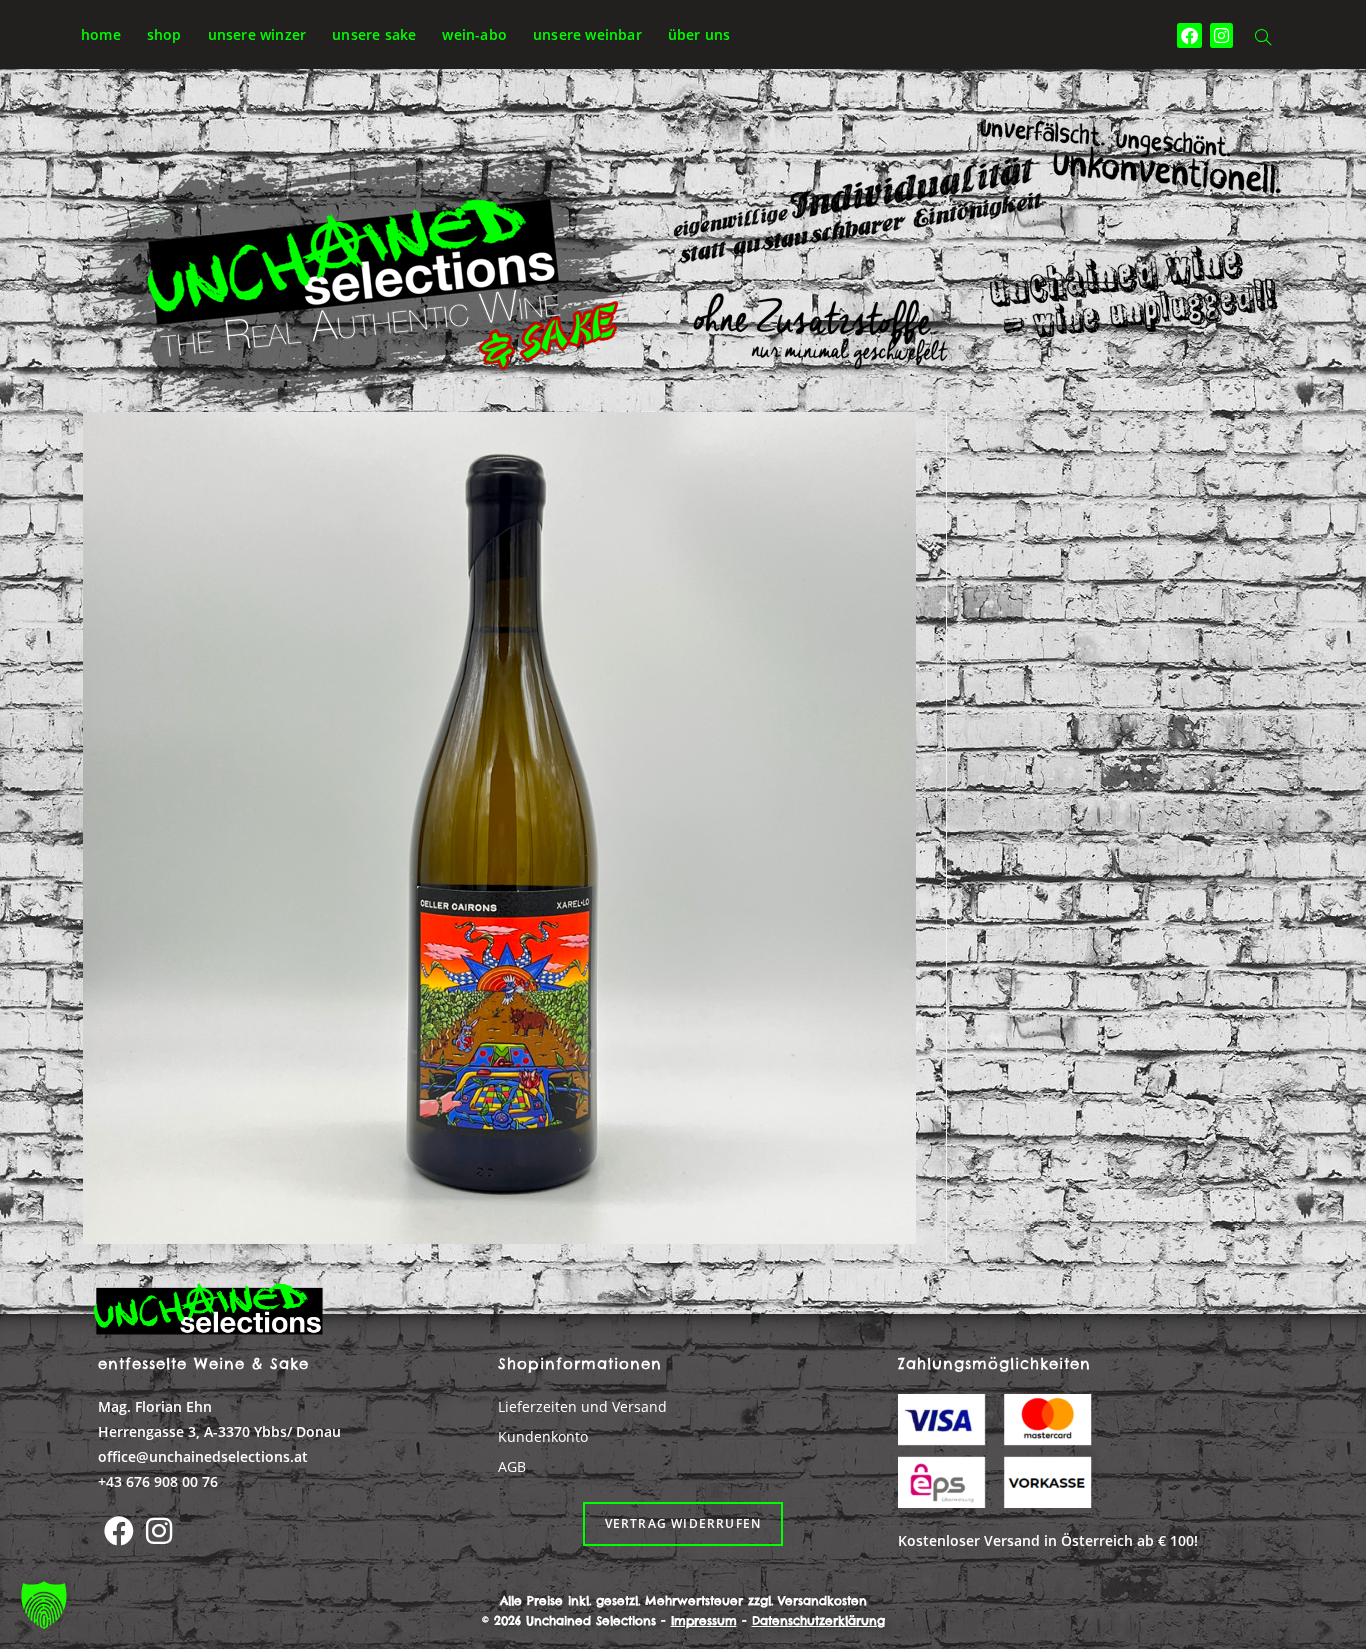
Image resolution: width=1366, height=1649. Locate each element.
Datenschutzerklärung (818, 1620)
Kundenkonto (543, 1436)
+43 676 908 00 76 (158, 1481)
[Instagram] (159, 1531)
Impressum (704, 1620)
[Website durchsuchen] (1263, 38)
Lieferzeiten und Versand (582, 1406)
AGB (512, 1466)
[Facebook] (119, 1531)
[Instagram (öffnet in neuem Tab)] (1221, 35)
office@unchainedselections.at (203, 1456)
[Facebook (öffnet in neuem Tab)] (1189, 35)
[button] (44, 1605)
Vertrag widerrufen (683, 1523)
